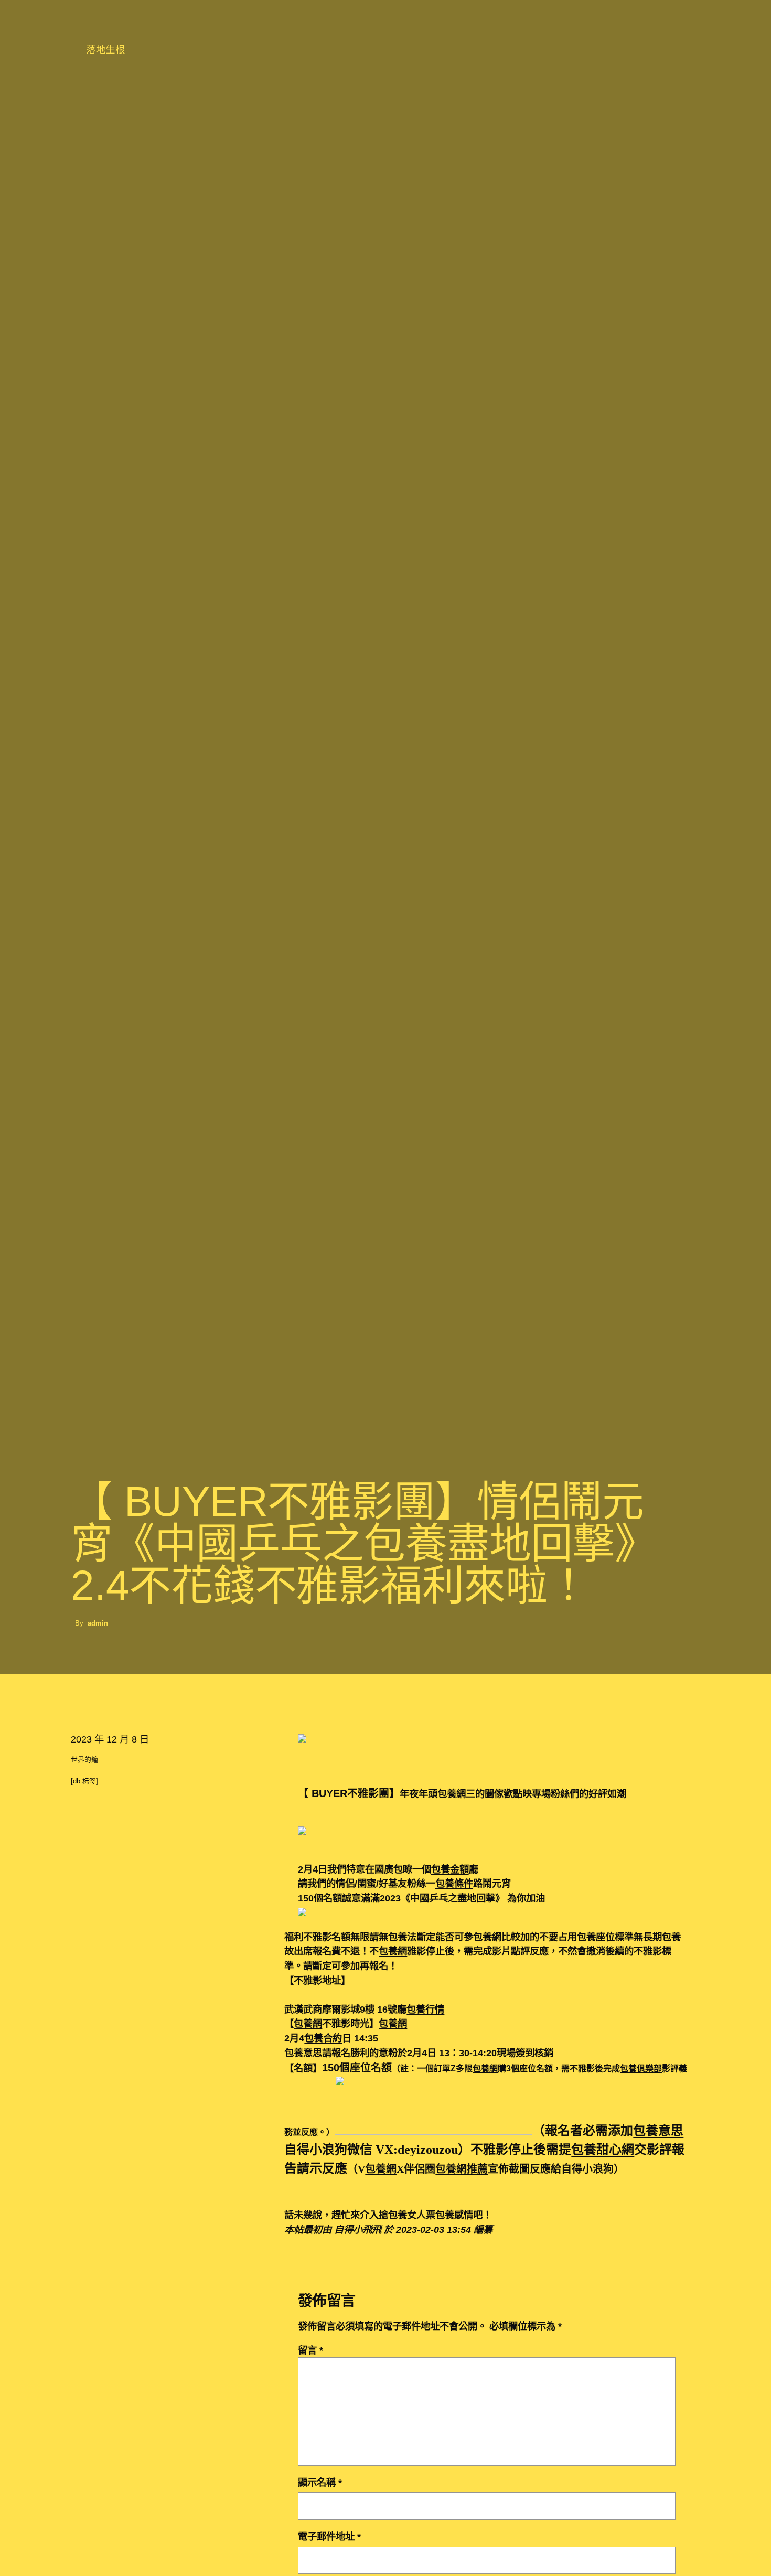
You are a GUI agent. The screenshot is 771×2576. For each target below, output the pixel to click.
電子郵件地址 (329, 2536)
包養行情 (425, 2009)
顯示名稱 (320, 2482)
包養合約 (323, 2038)
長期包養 (662, 1937)
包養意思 (303, 2053)
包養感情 (454, 2215)
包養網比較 (497, 1937)
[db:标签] (84, 1781)
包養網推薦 (462, 2169)
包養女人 (407, 2215)
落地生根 (105, 50)
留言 (310, 2350)
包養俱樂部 (641, 2069)
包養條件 (454, 1883)
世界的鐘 (84, 1760)
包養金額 (450, 1869)
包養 (398, 1937)
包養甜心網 (603, 2150)
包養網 (452, 1794)
